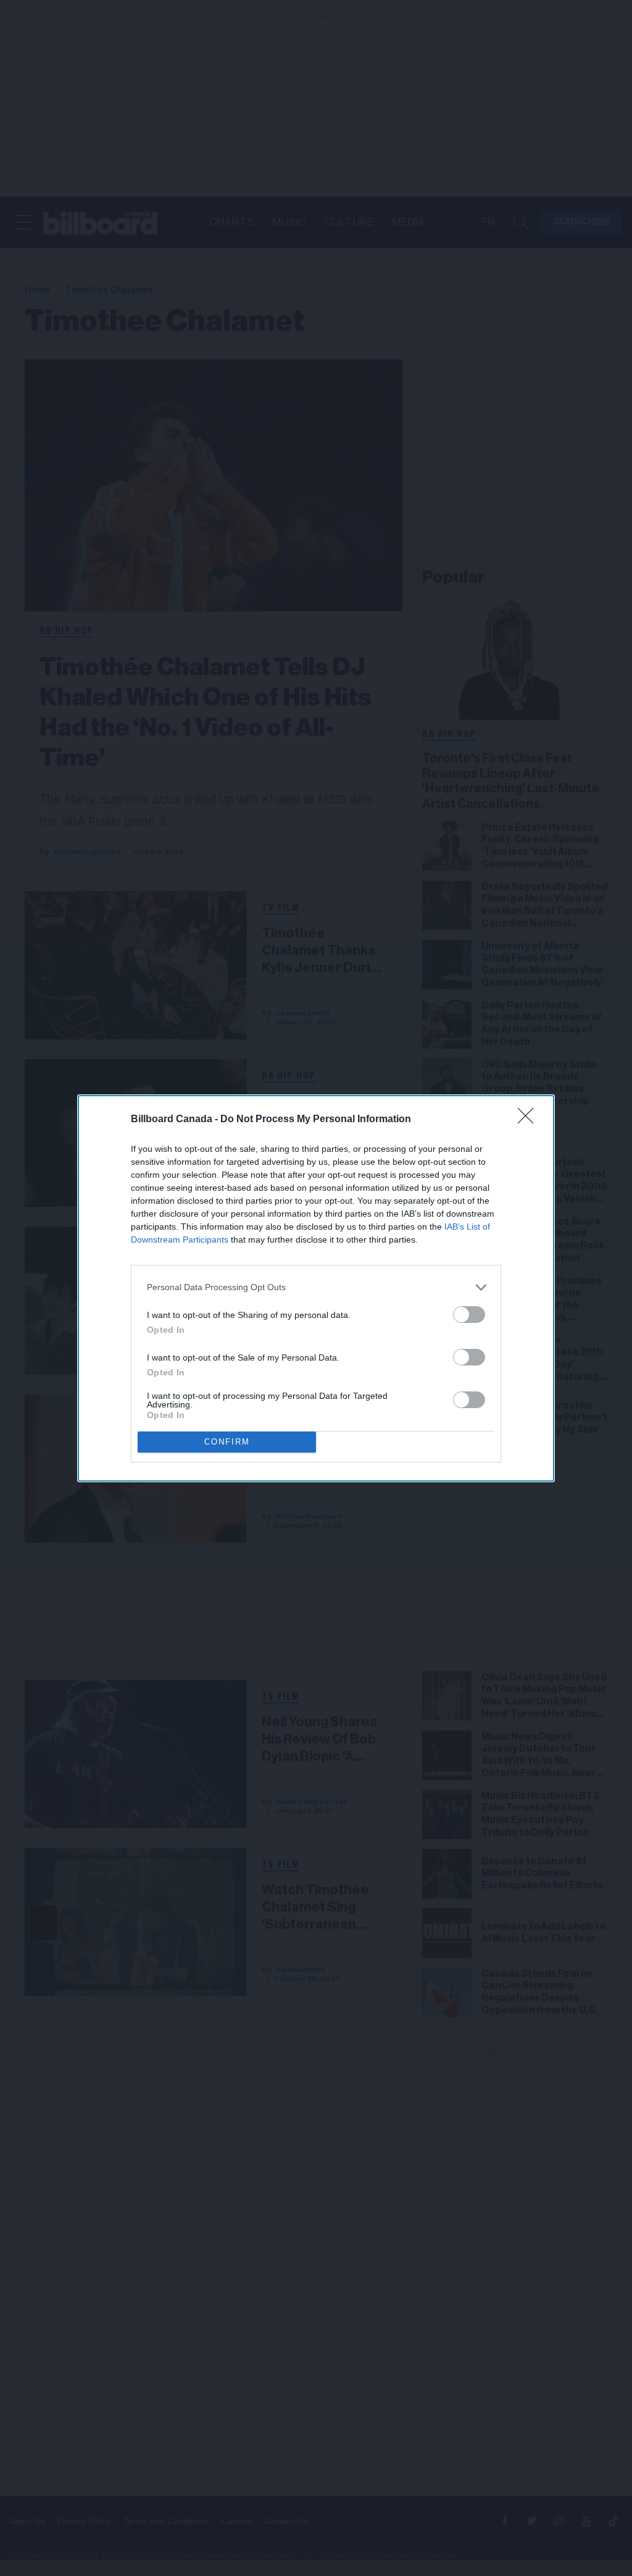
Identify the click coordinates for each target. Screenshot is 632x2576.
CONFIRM (227, 1442)
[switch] (469, 1315)
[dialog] (316, 1288)
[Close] (530, 1120)
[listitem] (316, 1287)
